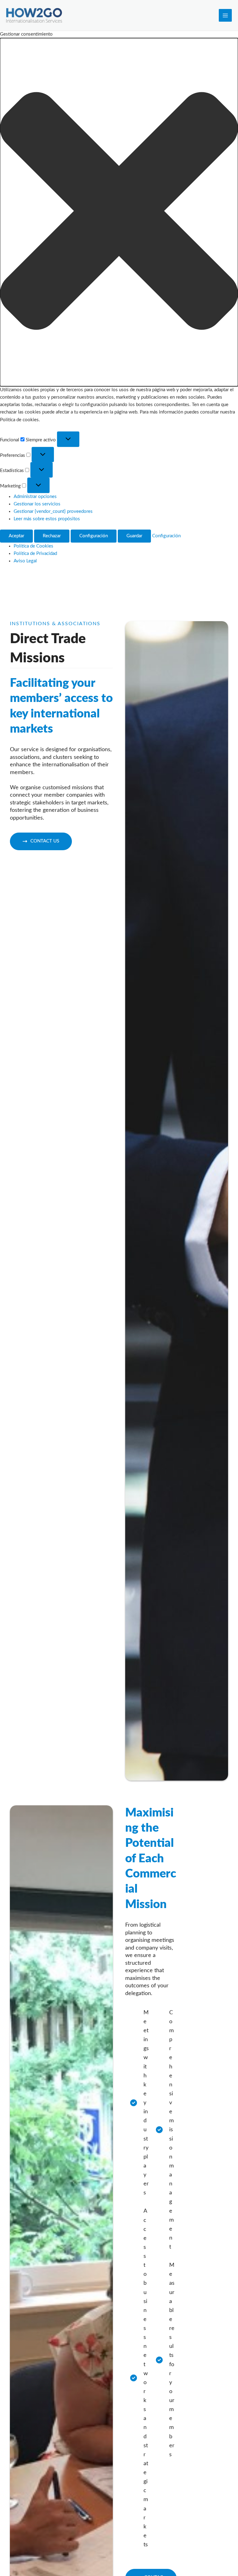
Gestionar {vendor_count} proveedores (53, 511)
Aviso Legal (25, 561)
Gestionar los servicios (37, 504)
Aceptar (16, 536)
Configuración (94, 536)
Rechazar (52, 536)
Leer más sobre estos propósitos (47, 519)
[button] (119, 212)
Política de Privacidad (35, 554)
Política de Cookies (33, 546)
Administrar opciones (35, 497)
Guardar (134, 536)
